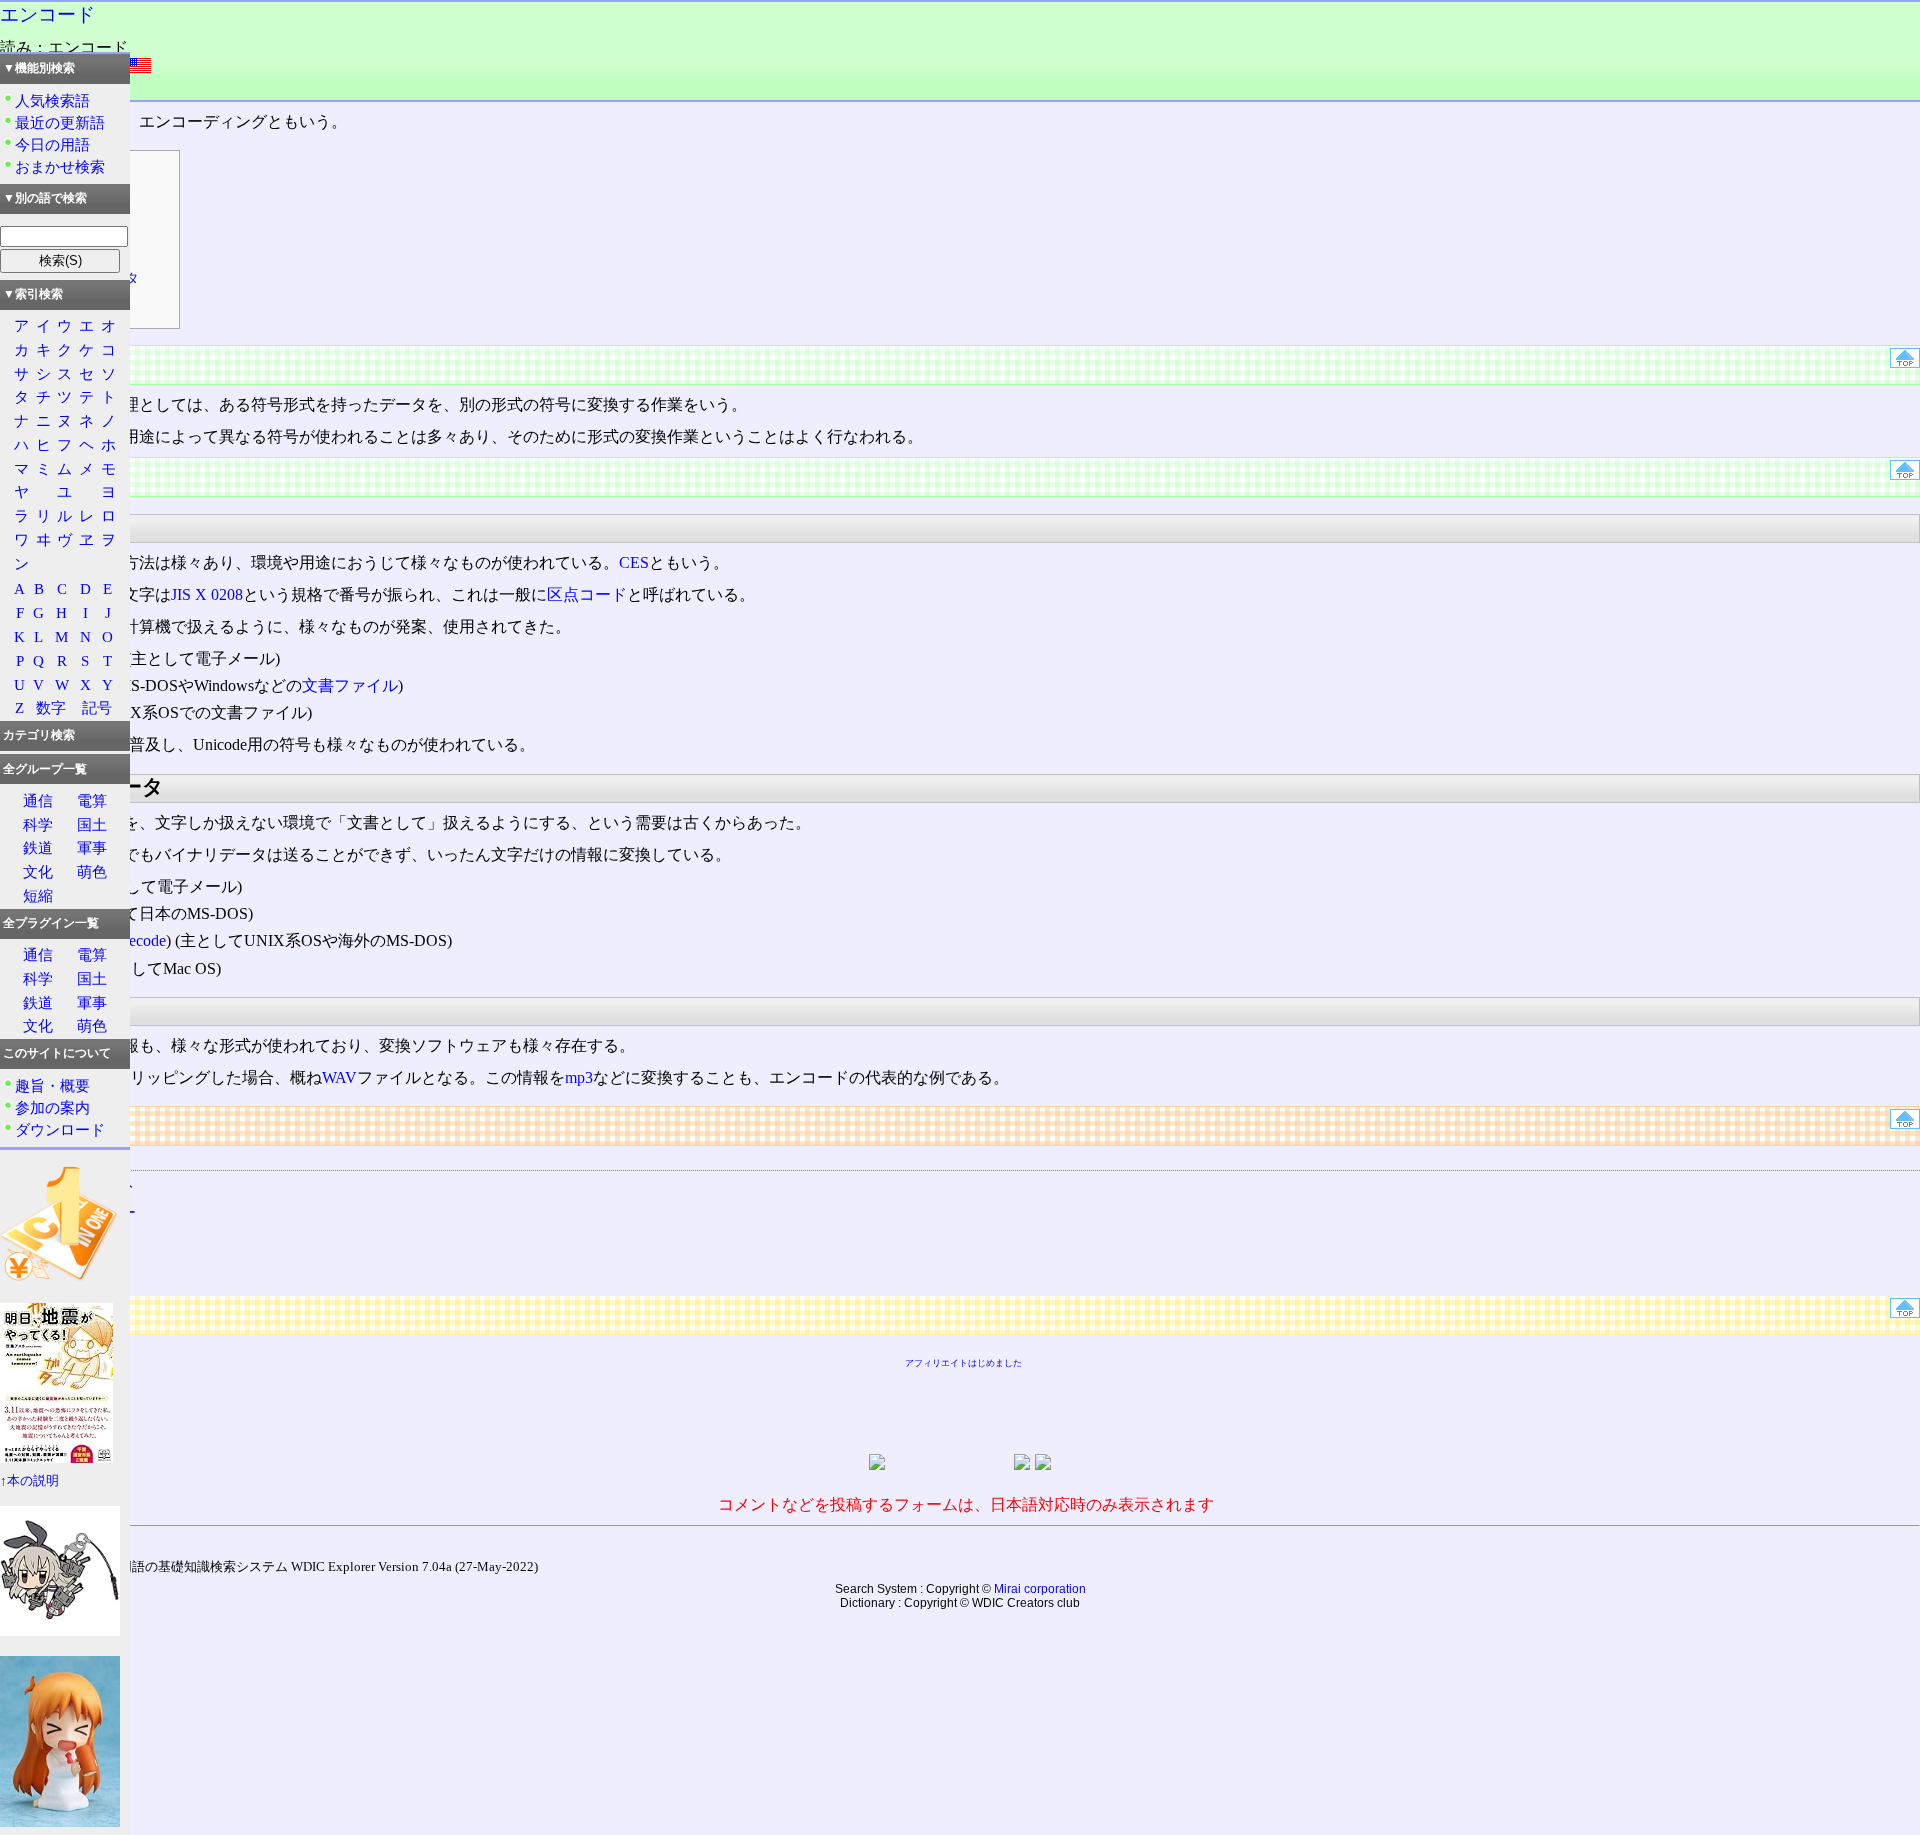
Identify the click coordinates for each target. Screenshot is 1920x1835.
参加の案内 (52, 1107)
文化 (38, 871)
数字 (51, 707)
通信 (38, 800)
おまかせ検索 (60, 166)
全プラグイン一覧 (51, 923)
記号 (97, 707)
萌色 (92, 871)
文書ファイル (350, 685)
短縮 (38, 895)
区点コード (587, 594)
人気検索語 (52, 100)
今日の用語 (52, 144)
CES (634, 562)
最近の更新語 (60, 122)
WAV (339, 1077)
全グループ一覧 (45, 769)
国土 (92, 824)
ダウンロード (60, 1129)
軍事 (92, 847)
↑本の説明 (29, 1481)
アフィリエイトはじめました (963, 1363)
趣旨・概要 (52, 1085)
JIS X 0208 (207, 594)
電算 (92, 800)
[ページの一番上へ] (1905, 362)
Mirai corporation (1040, 1589)
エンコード (47, 14)
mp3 (579, 1077)
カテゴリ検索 (39, 735)
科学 (38, 824)
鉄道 (38, 847)
